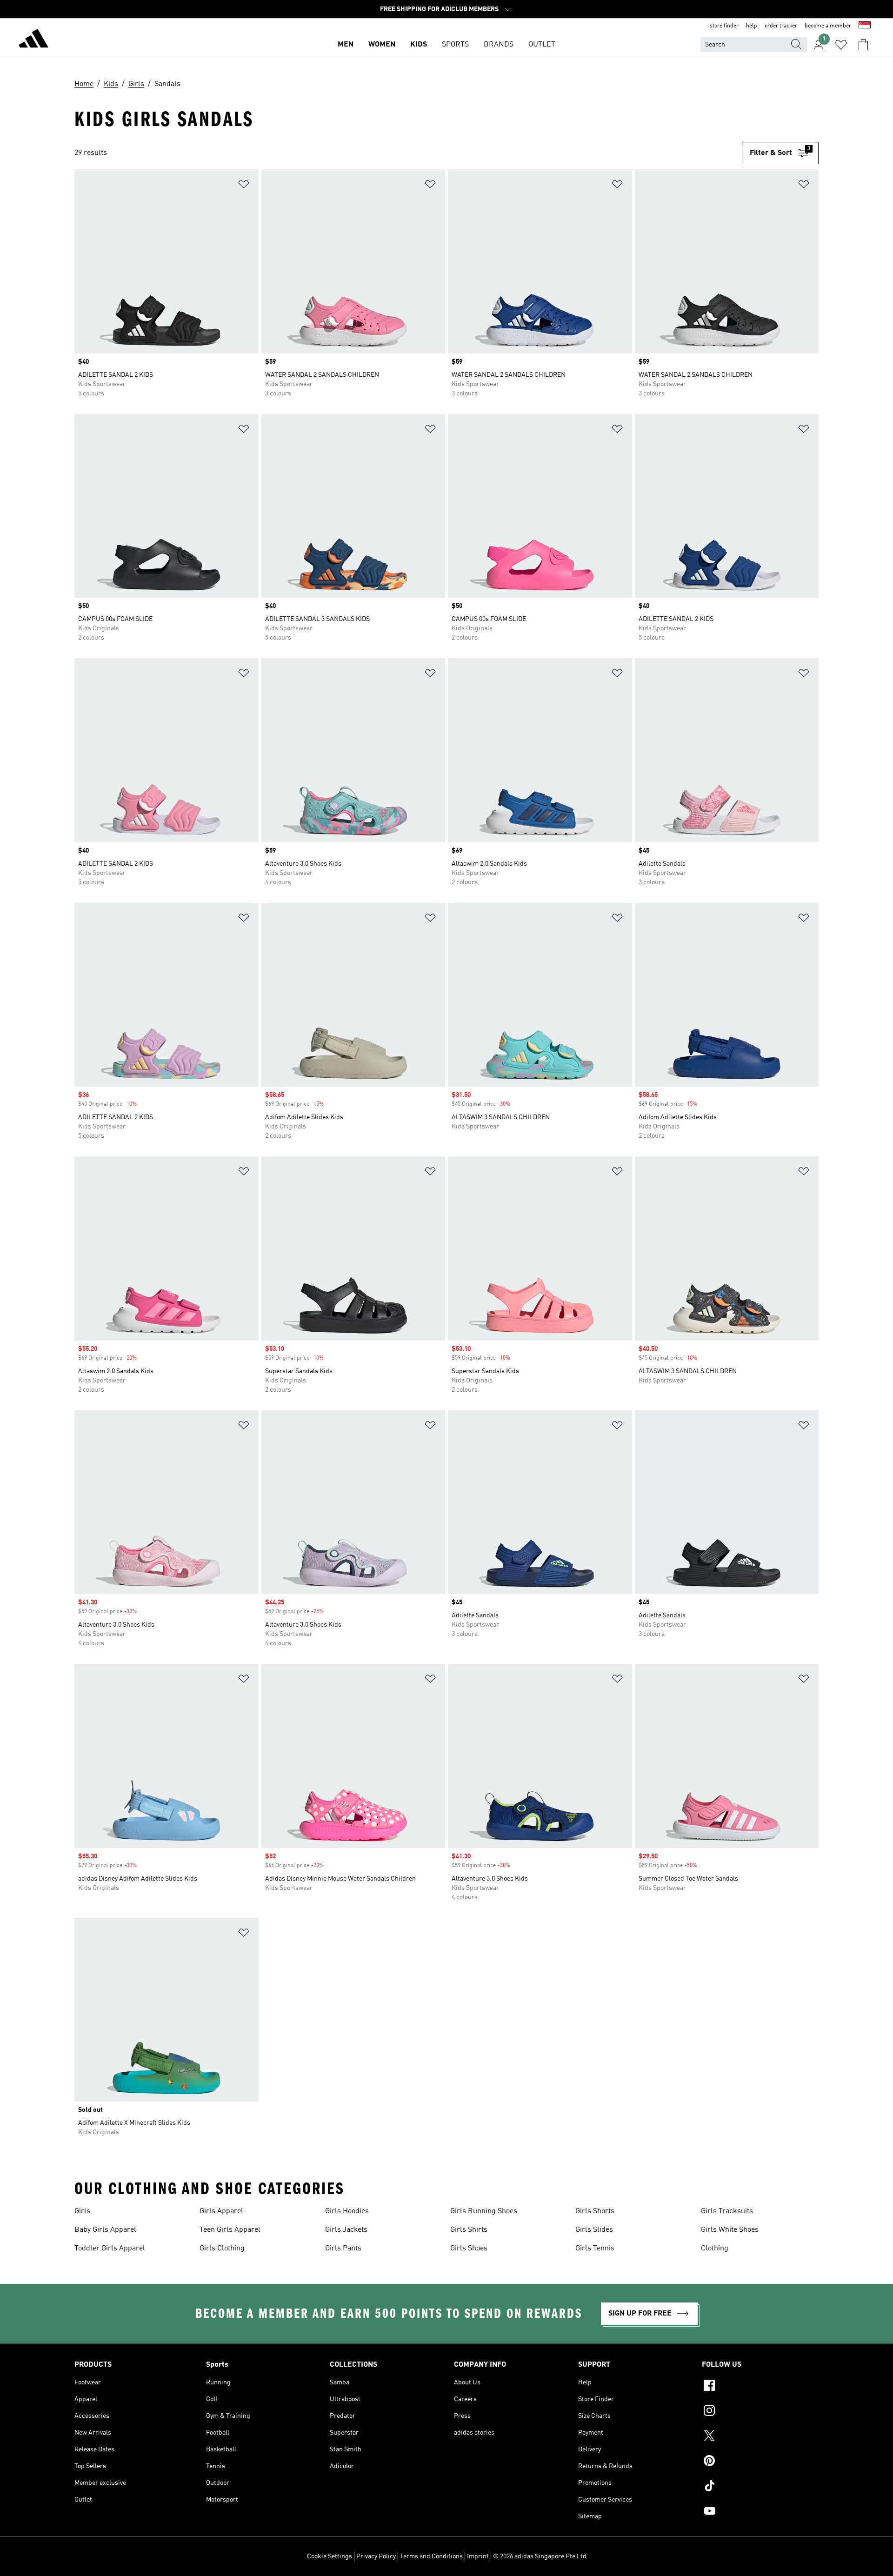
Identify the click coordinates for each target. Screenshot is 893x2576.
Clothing (715, 2249)
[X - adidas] (760, 2437)
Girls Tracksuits (727, 2211)
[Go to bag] (863, 45)
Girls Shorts (595, 2211)
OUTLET (542, 45)
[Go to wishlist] (841, 45)
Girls (82, 2211)
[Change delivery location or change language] (865, 26)
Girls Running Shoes (484, 2211)
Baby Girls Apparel (105, 2230)
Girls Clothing (222, 2249)
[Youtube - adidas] (760, 2512)
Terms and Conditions (431, 2556)
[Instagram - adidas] (760, 2412)
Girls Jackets (346, 2230)
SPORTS (455, 45)
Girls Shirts (469, 2230)
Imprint (478, 2556)
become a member (828, 26)
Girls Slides (594, 2230)
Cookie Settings (330, 2556)
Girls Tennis (595, 2249)
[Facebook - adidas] (760, 2387)
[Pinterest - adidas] (760, 2462)
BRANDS (499, 45)
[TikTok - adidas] (760, 2487)
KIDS (419, 45)
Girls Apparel (221, 2211)
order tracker (781, 26)
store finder (724, 26)
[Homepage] (33, 40)
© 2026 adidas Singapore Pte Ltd (540, 2556)
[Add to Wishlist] (244, 186)
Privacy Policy (376, 2556)
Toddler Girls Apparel (110, 2249)
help (752, 26)
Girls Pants (343, 2249)
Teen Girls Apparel (230, 2230)
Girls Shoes (469, 2249)
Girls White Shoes (730, 2230)
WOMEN (382, 45)
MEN (346, 45)
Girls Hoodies (347, 2211)
